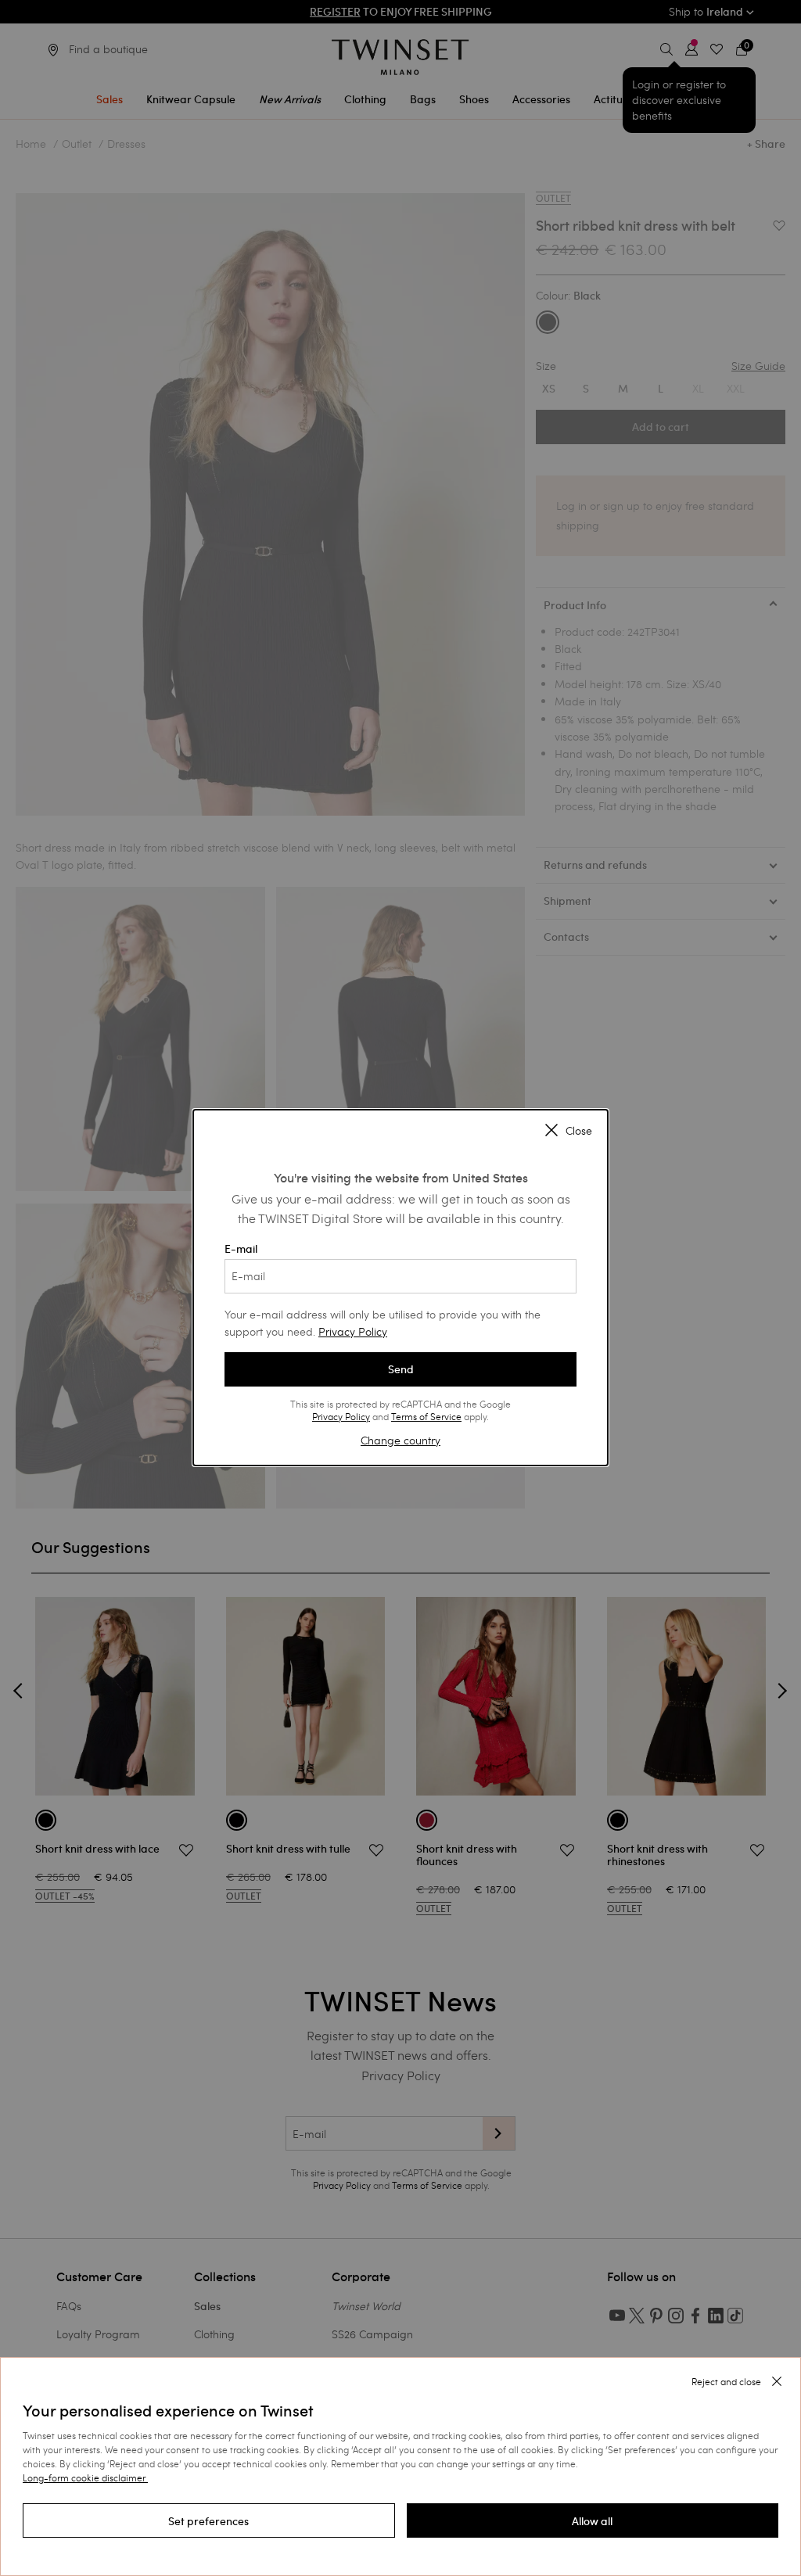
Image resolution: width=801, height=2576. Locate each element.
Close (579, 1131)
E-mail (241, 1249)
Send (401, 1369)
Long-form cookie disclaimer (84, 2477)
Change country (400, 1440)
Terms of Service (426, 1416)
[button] (209, 2520)
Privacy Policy (353, 1331)
